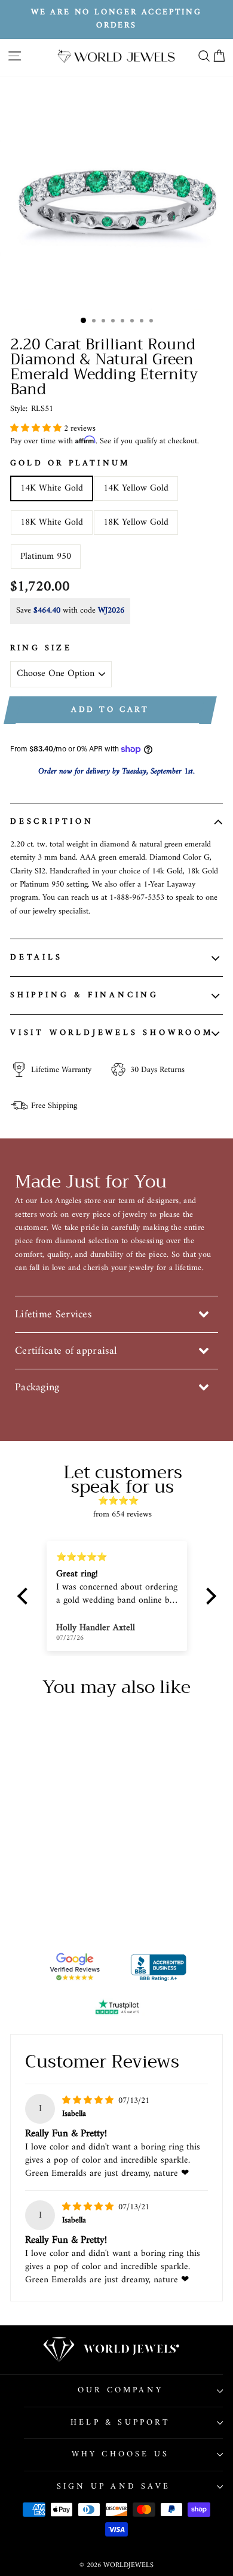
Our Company (120, 2390)
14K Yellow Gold (136, 488)
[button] (37, 429)
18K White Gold (52, 522)
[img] (123, 1501)
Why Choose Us (121, 2454)
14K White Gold (52, 488)
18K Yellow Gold (136, 522)
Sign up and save (114, 2487)
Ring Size (41, 648)
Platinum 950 (46, 556)
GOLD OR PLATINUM (70, 464)
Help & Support (120, 2423)
